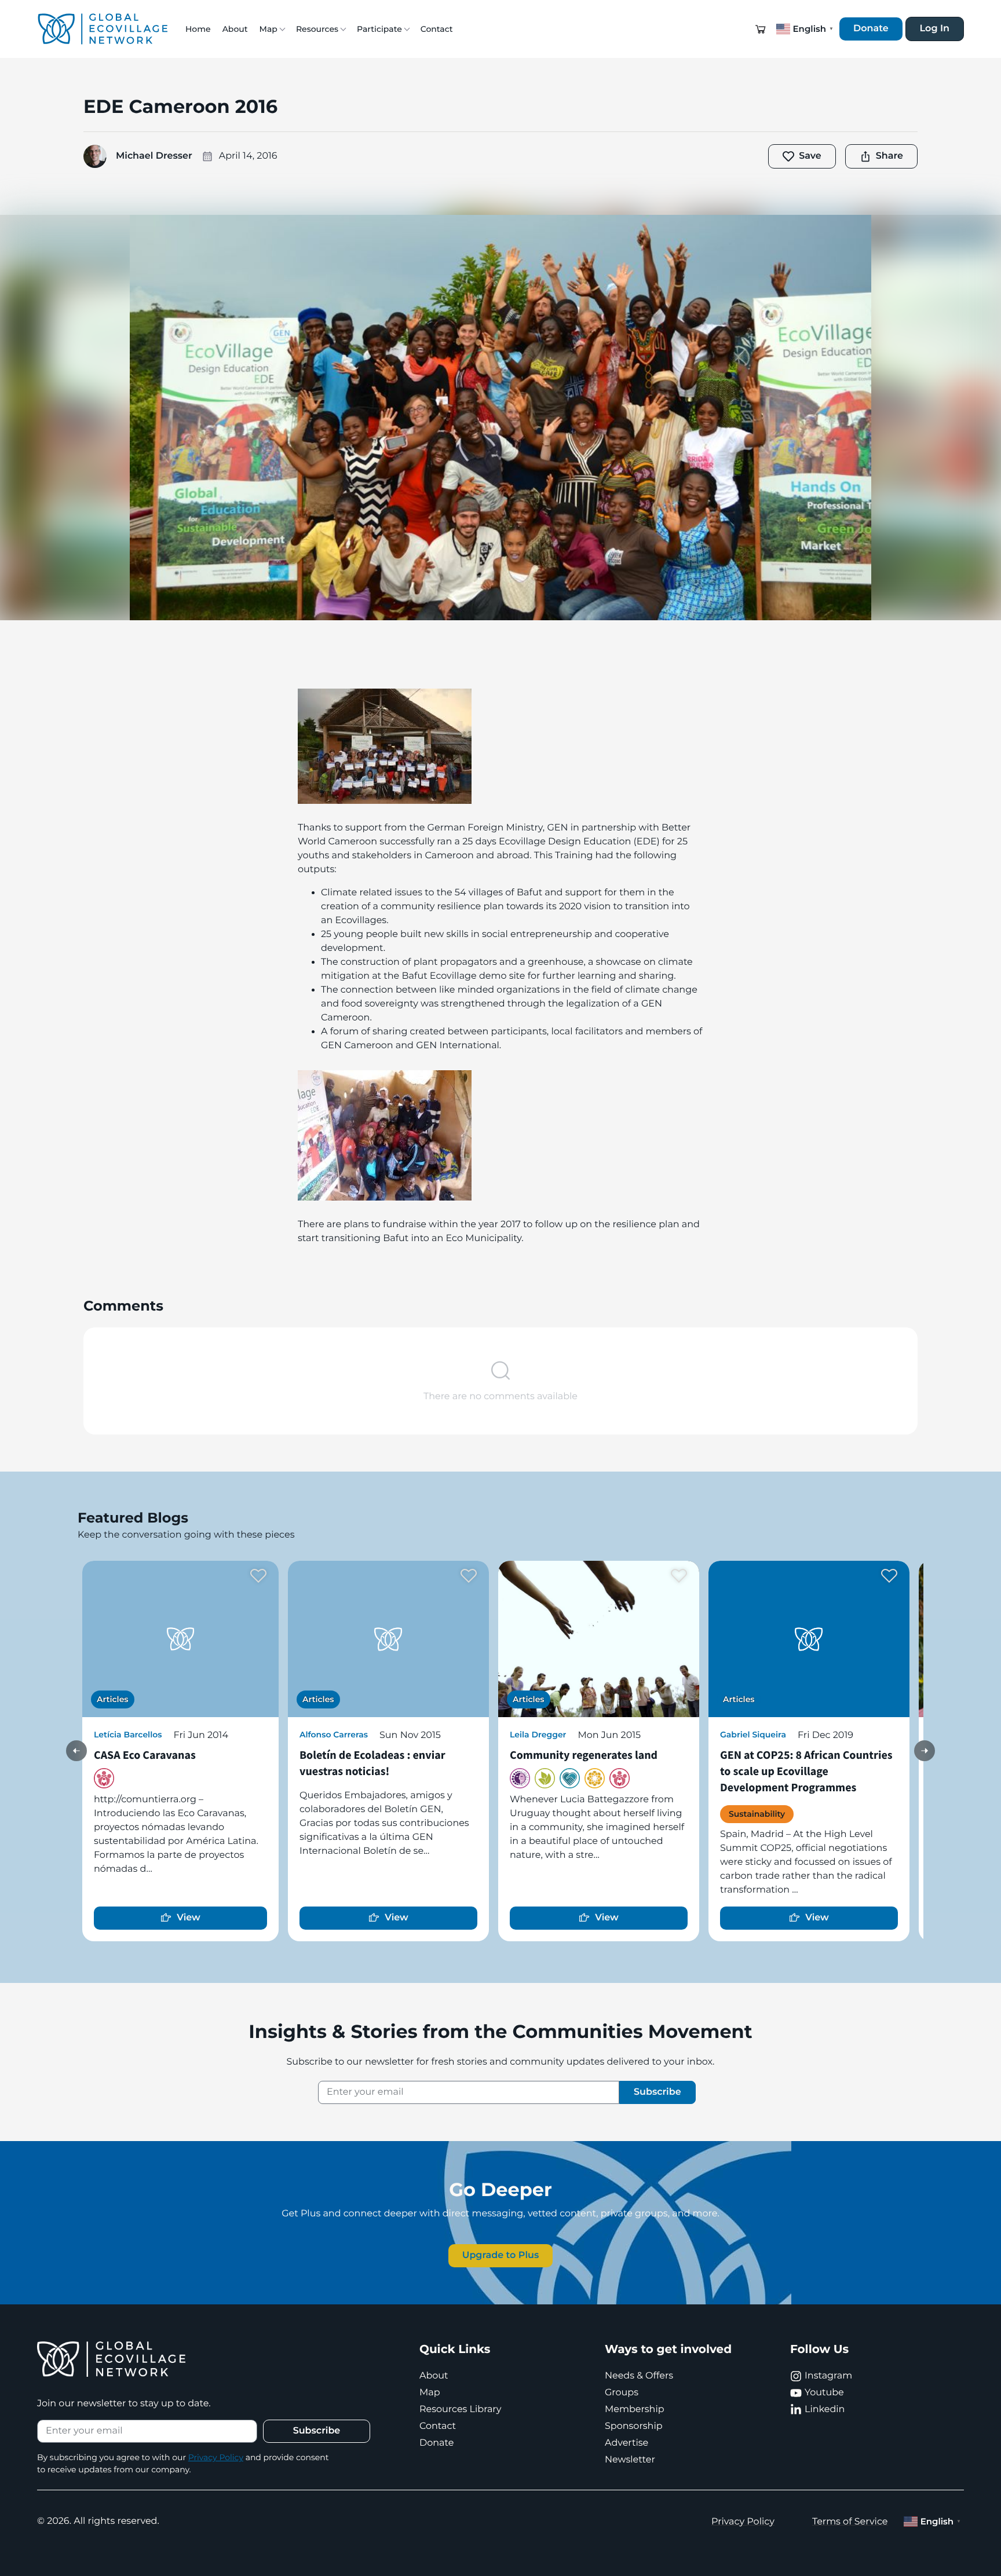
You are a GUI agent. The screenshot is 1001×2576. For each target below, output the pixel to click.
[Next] (925, 1751)
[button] (761, 29)
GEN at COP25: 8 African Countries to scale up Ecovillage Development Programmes (806, 1771)
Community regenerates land (584, 1755)
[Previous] (76, 1751)
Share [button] (889, 156)
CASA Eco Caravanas (145, 1755)
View (189, 1918)
